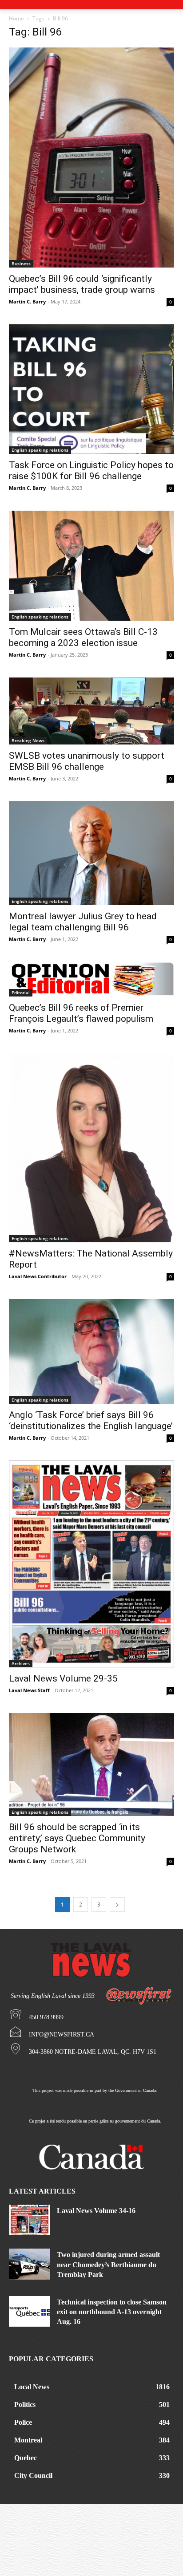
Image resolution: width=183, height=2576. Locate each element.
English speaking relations (40, 450)
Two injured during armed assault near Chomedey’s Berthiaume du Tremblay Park (108, 2265)
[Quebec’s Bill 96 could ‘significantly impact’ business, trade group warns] (91, 158)
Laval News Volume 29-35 (63, 1678)
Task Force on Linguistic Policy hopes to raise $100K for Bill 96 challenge (91, 471)
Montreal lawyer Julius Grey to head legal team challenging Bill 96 (83, 922)
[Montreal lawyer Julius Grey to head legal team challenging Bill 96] (91, 853)
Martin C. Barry (27, 301)
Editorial (21, 993)
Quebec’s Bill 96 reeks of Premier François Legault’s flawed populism (81, 1013)
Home (16, 18)
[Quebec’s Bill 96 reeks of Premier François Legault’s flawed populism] (91, 979)
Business (21, 264)
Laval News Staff (29, 1690)
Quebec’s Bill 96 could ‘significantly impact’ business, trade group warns (82, 284)
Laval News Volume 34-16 (96, 2211)
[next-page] (117, 1904)
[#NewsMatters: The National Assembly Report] (91, 1148)
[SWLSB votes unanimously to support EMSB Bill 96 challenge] (91, 711)
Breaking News (28, 741)
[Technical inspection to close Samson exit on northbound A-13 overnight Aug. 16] (30, 2312)
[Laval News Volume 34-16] (30, 2220)
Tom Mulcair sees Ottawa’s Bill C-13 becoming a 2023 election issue (83, 637)
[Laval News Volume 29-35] (91, 1564)
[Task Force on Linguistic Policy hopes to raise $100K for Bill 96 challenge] (91, 389)
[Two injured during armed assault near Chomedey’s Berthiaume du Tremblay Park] (30, 2264)
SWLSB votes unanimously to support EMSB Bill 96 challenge (87, 761)
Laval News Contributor (38, 1276)
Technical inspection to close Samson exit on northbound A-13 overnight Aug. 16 (112, 2312)
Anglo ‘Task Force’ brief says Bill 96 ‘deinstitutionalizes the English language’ (91, 1420)
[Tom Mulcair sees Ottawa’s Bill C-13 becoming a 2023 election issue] (91, 566)
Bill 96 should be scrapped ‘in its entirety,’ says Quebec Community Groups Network (77, 1838)
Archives (21, 1663)
